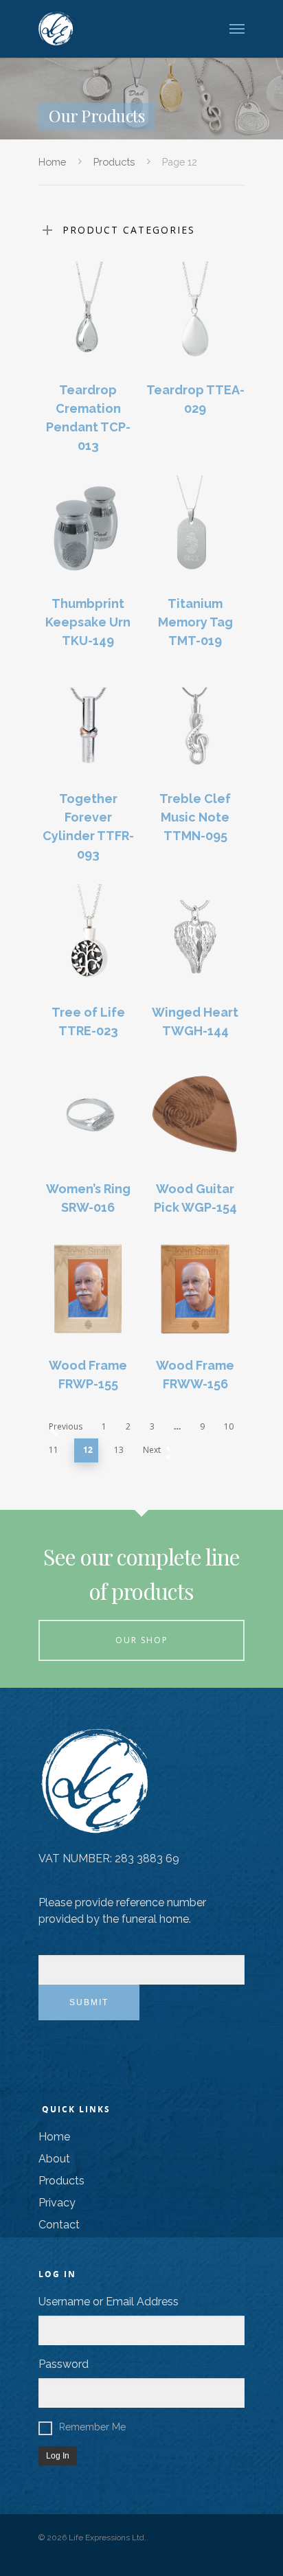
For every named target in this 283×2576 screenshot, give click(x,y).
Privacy (57, 2203)
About (54, 2159)
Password (64, 2364)
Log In (58, 2456)
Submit (89, 2002)
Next (152, 1450)
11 (54, 1450)
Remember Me (92, 2427)
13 (119, 1450)
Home (52, 162)
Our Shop (142, 1640)
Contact (59, 2225)
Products (114, 162)
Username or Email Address (109, 2302)
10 (229, 1426)
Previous (66, 1426)
